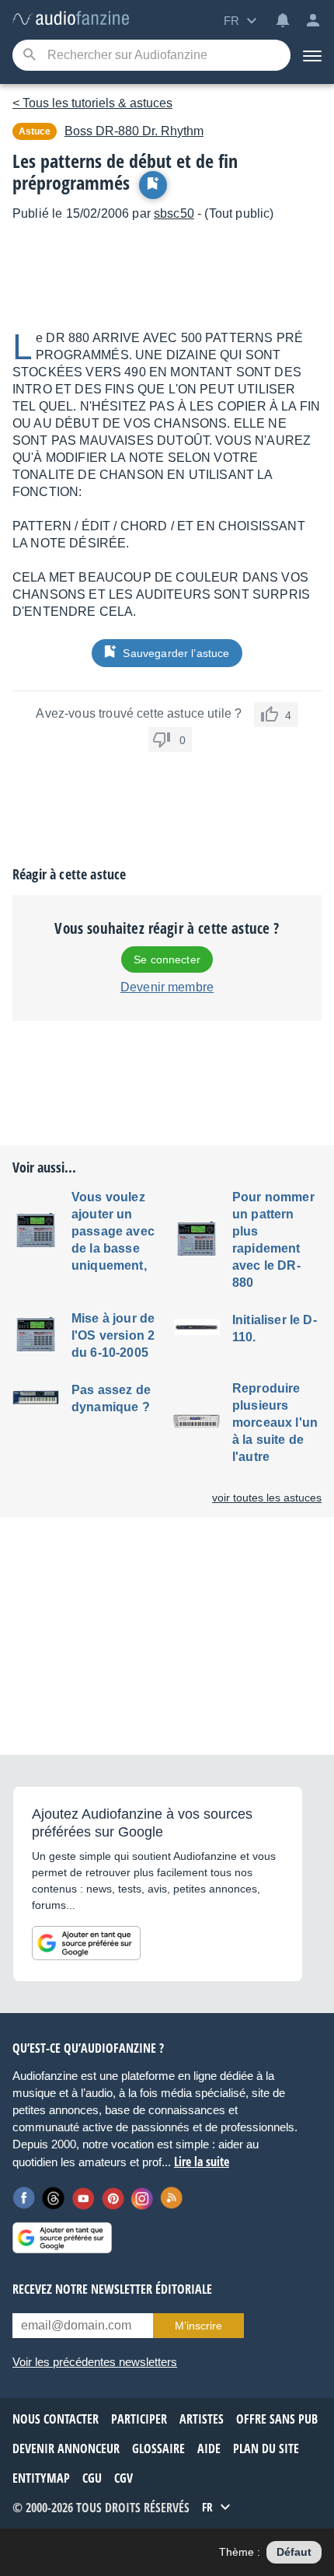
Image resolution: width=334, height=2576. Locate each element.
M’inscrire (198, 2326)
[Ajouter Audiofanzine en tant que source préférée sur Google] (86, 1943)
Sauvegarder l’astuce (176, 653)
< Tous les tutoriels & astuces (92, 103)
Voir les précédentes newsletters (95, 2362)
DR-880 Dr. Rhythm (134, 131)
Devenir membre (167, 987)
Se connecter (167, 959)
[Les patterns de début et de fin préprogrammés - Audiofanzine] (71, 19)
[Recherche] (29, 56)
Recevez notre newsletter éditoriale (112, 2289)
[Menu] (312, 55)
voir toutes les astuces (267, 1498)
